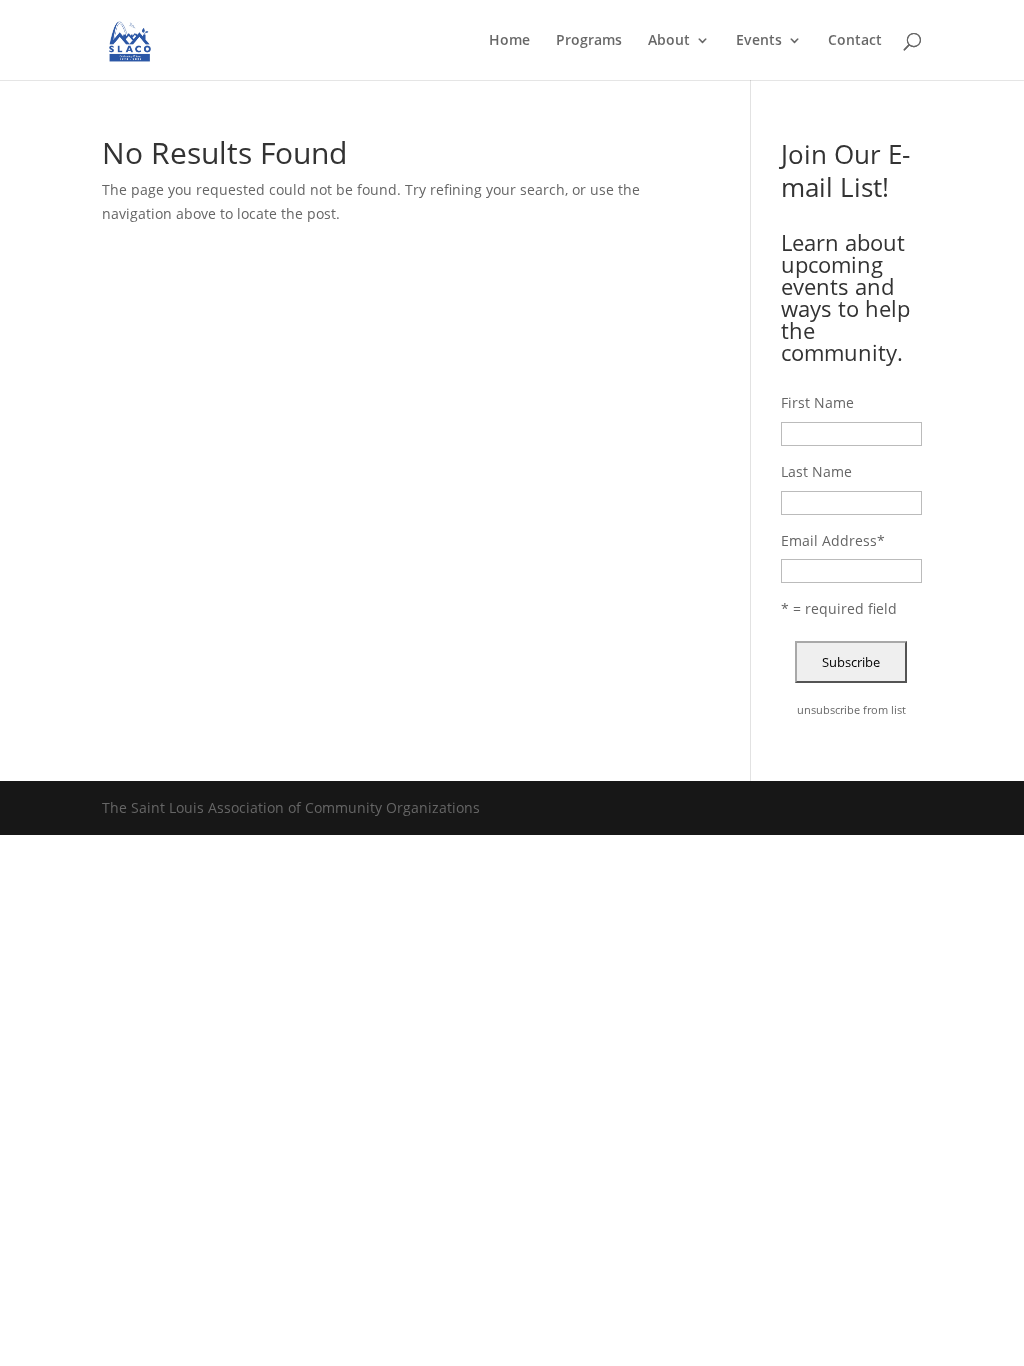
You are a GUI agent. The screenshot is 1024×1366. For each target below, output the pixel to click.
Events (759, 41)
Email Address (833, 540)
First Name (817, 402)
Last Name (816, 471)
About (669, 41)
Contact (855, 41)
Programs (589, 41)
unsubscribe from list (851, 710)
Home (509, 41)
